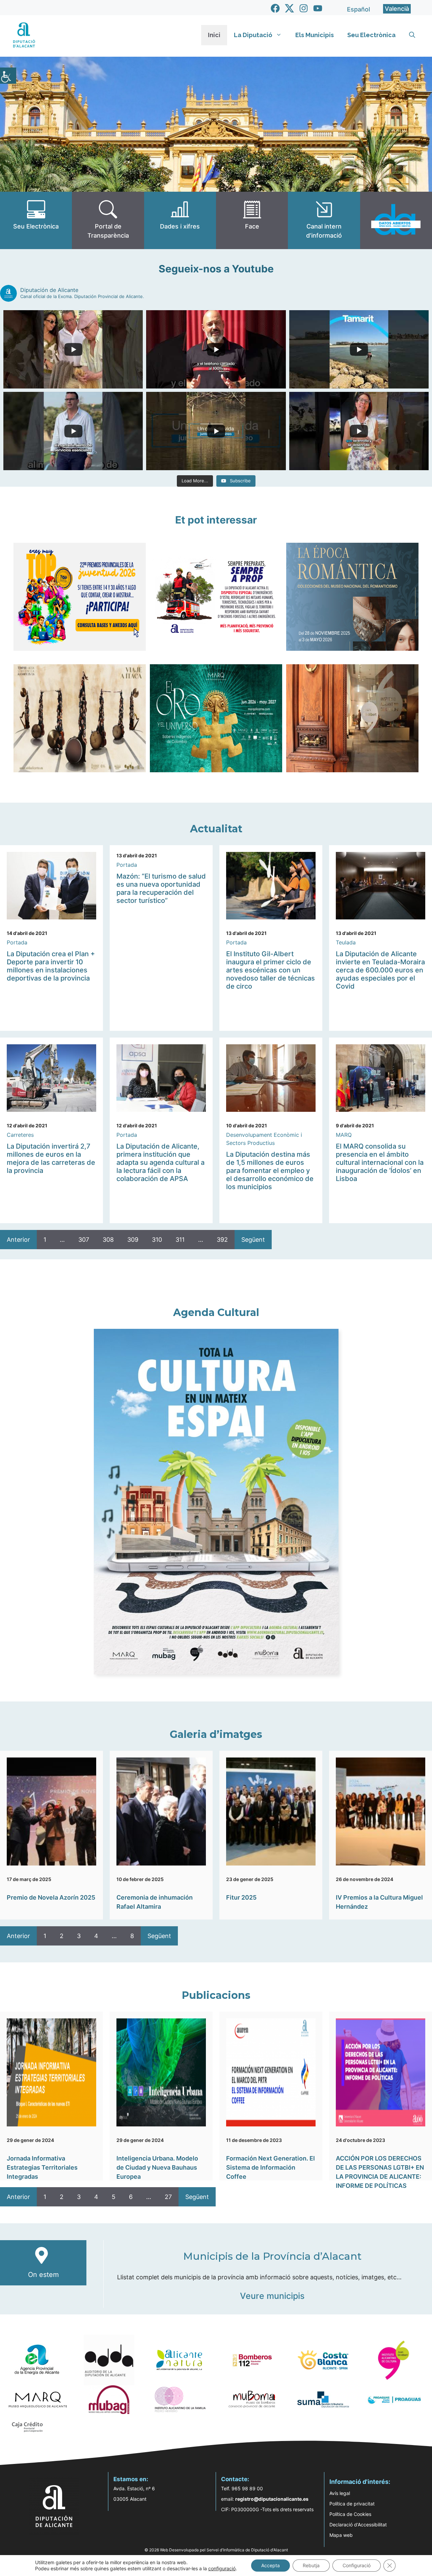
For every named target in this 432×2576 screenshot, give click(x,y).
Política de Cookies (350, 2514)
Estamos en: (131, 2479)
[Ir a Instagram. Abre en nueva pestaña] (304, 8)
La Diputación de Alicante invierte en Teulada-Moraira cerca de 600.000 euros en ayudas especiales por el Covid (380, 970)
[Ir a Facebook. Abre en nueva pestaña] (275, 8)
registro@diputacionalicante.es (272, 2499)
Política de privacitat (352, 2504)
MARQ (344, 1135)
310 (157, 1240)
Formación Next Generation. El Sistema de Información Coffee (271, 2167)
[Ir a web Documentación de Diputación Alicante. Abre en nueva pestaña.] (180, 220)
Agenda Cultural (216, 1312)
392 (222, 1240)
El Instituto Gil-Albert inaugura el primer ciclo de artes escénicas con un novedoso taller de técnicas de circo (271, 970)
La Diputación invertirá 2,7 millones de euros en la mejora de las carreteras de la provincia (51, 1158)
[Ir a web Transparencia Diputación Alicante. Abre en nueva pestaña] (108, 220)
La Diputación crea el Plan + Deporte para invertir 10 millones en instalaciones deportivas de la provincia (51, 966)
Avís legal (340, 2493)
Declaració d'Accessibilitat (358, 2525)
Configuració (357, 2565)
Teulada (346, 942)
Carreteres (20, 1135)
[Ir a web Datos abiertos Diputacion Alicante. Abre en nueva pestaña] (396, 220)
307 (84, 1240)
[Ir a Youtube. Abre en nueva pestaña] (318, 8)
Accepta (271, 2565)
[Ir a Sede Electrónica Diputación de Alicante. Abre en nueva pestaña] (36, 220)
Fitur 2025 (241, 1897)
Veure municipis (272, 2296)
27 (168, 2197)
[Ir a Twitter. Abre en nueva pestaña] (289, 8)
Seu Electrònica (371, 35)
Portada (17, 942)
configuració (222, 2568)
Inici (214, 35)
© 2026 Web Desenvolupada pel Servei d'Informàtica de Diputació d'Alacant (216, 2550)
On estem (43, 2275)
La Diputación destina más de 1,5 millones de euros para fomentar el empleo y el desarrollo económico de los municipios (270, 1171)
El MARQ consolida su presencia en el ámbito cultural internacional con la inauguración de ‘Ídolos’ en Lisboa (380, 1162)
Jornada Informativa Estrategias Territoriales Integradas (42, 2167)
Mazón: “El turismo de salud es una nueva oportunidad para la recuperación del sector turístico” (161, 888)
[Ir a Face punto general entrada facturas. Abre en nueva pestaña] (252, 220)
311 (180, 1240)
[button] (412, 35)
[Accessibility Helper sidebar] (8, 76)
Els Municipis (315, 35)
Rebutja (311, 2565)
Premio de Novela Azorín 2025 (51, 1897)
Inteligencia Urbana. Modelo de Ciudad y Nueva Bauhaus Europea (157, 2167)
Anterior (18, 1240)
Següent (253, 1240)
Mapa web (341, 2535)
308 (108, 1240)
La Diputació (253, 35)
